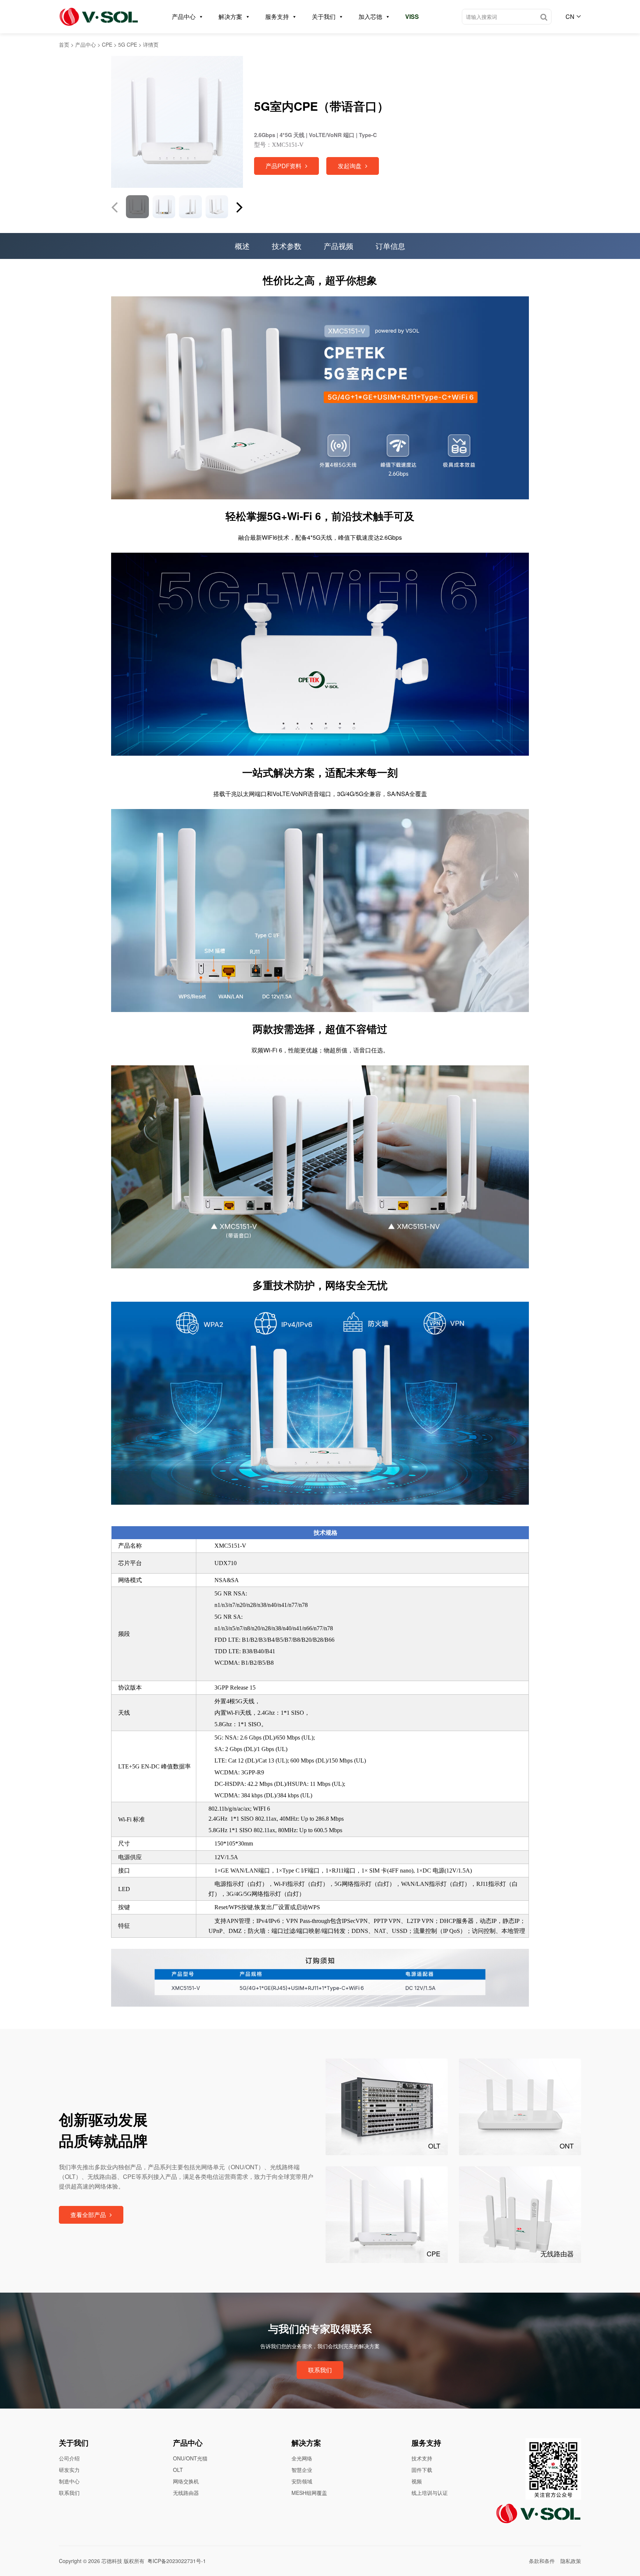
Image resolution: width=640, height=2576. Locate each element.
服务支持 (277, 16)
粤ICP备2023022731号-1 (177, 2561)
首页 (64, 44)
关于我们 (324, 16)
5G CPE (128, 44)
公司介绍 (69, 2458)
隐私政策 (571, 2561)
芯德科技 (112, 2561)
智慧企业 (302, 2470)
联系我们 (320, 2370)
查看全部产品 (88, 2215)
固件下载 (422, 2470)
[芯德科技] (99, 17)
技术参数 (287, 246)
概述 (242, 246)
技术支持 (422, 2458)
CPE (107, 44)
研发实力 (69, 2470)
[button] (240, 207)
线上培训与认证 (430, 2493)
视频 (417, 2481)
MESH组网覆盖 (309, 2493)
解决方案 (230, 16)
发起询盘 (350, 166)
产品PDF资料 (284, 166)
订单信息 (390, 246)
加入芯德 (370, 16)
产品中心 (184, 16)
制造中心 (69, 2481)
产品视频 (339, 246)
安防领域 (302, 2481)
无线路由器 (186, 2493)
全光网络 (302, 2458)
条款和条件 (542, 2561)
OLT (178, 2470)
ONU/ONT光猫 (190, 2458)
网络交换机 (186, 2481)
